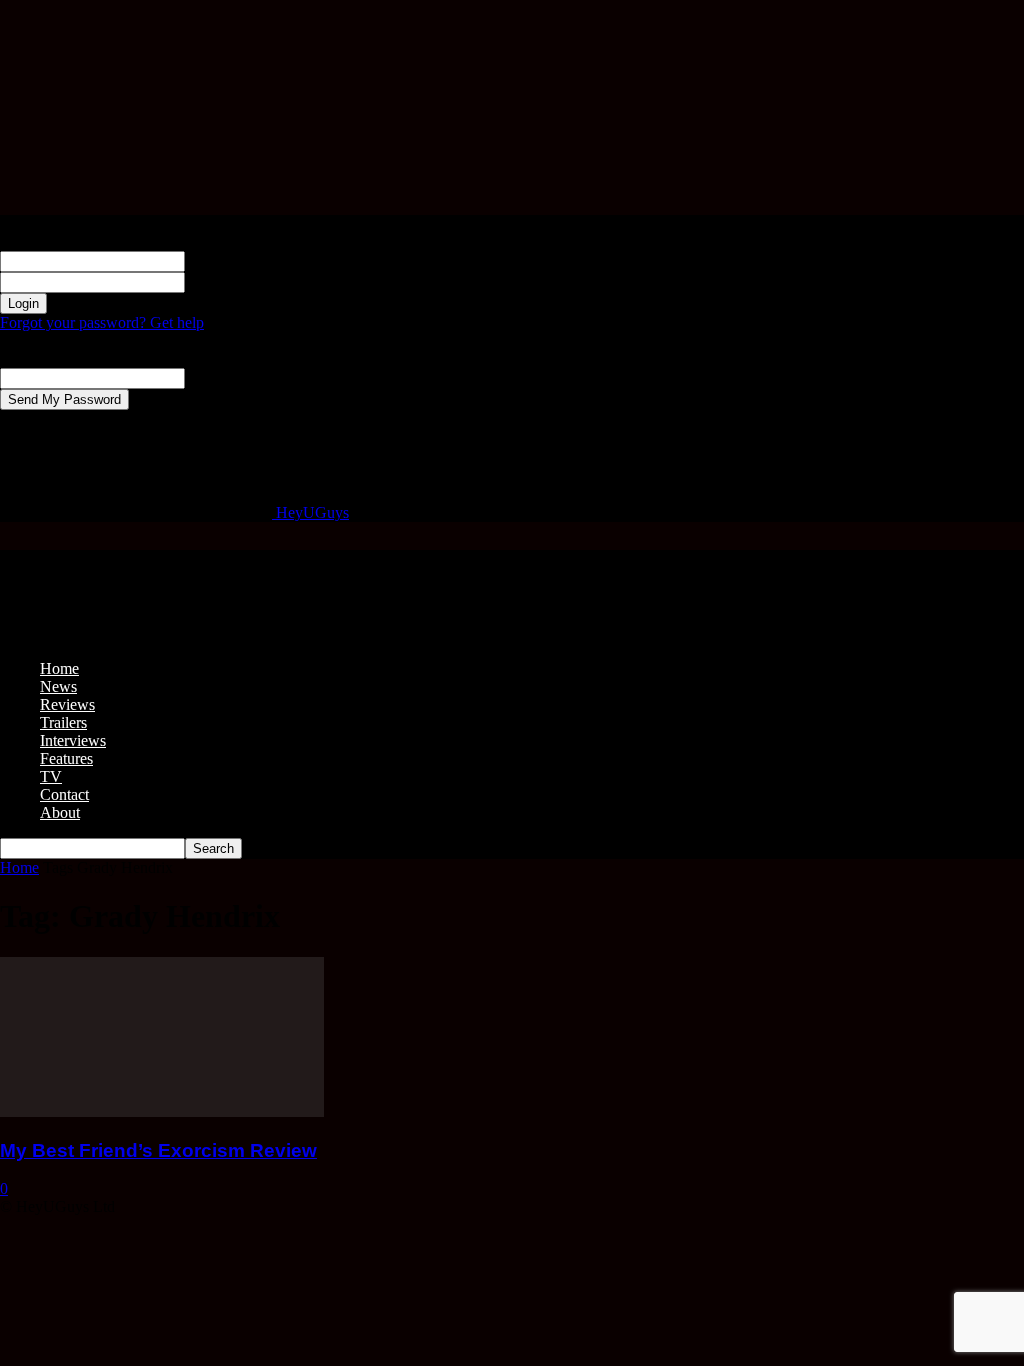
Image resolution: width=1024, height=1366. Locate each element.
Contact (64, 794)
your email (218, 377)
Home (59, 668)
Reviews (67, 704)
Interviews (73, 740)
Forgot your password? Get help (102, 322)
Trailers (63, 722)
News (58, 686)
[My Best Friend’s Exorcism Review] (162, 1111)
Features (66, 758)
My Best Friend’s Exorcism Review (158, 1150)
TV (51, 776)
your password (231, 281)
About (60, 812)
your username (231, 260)
